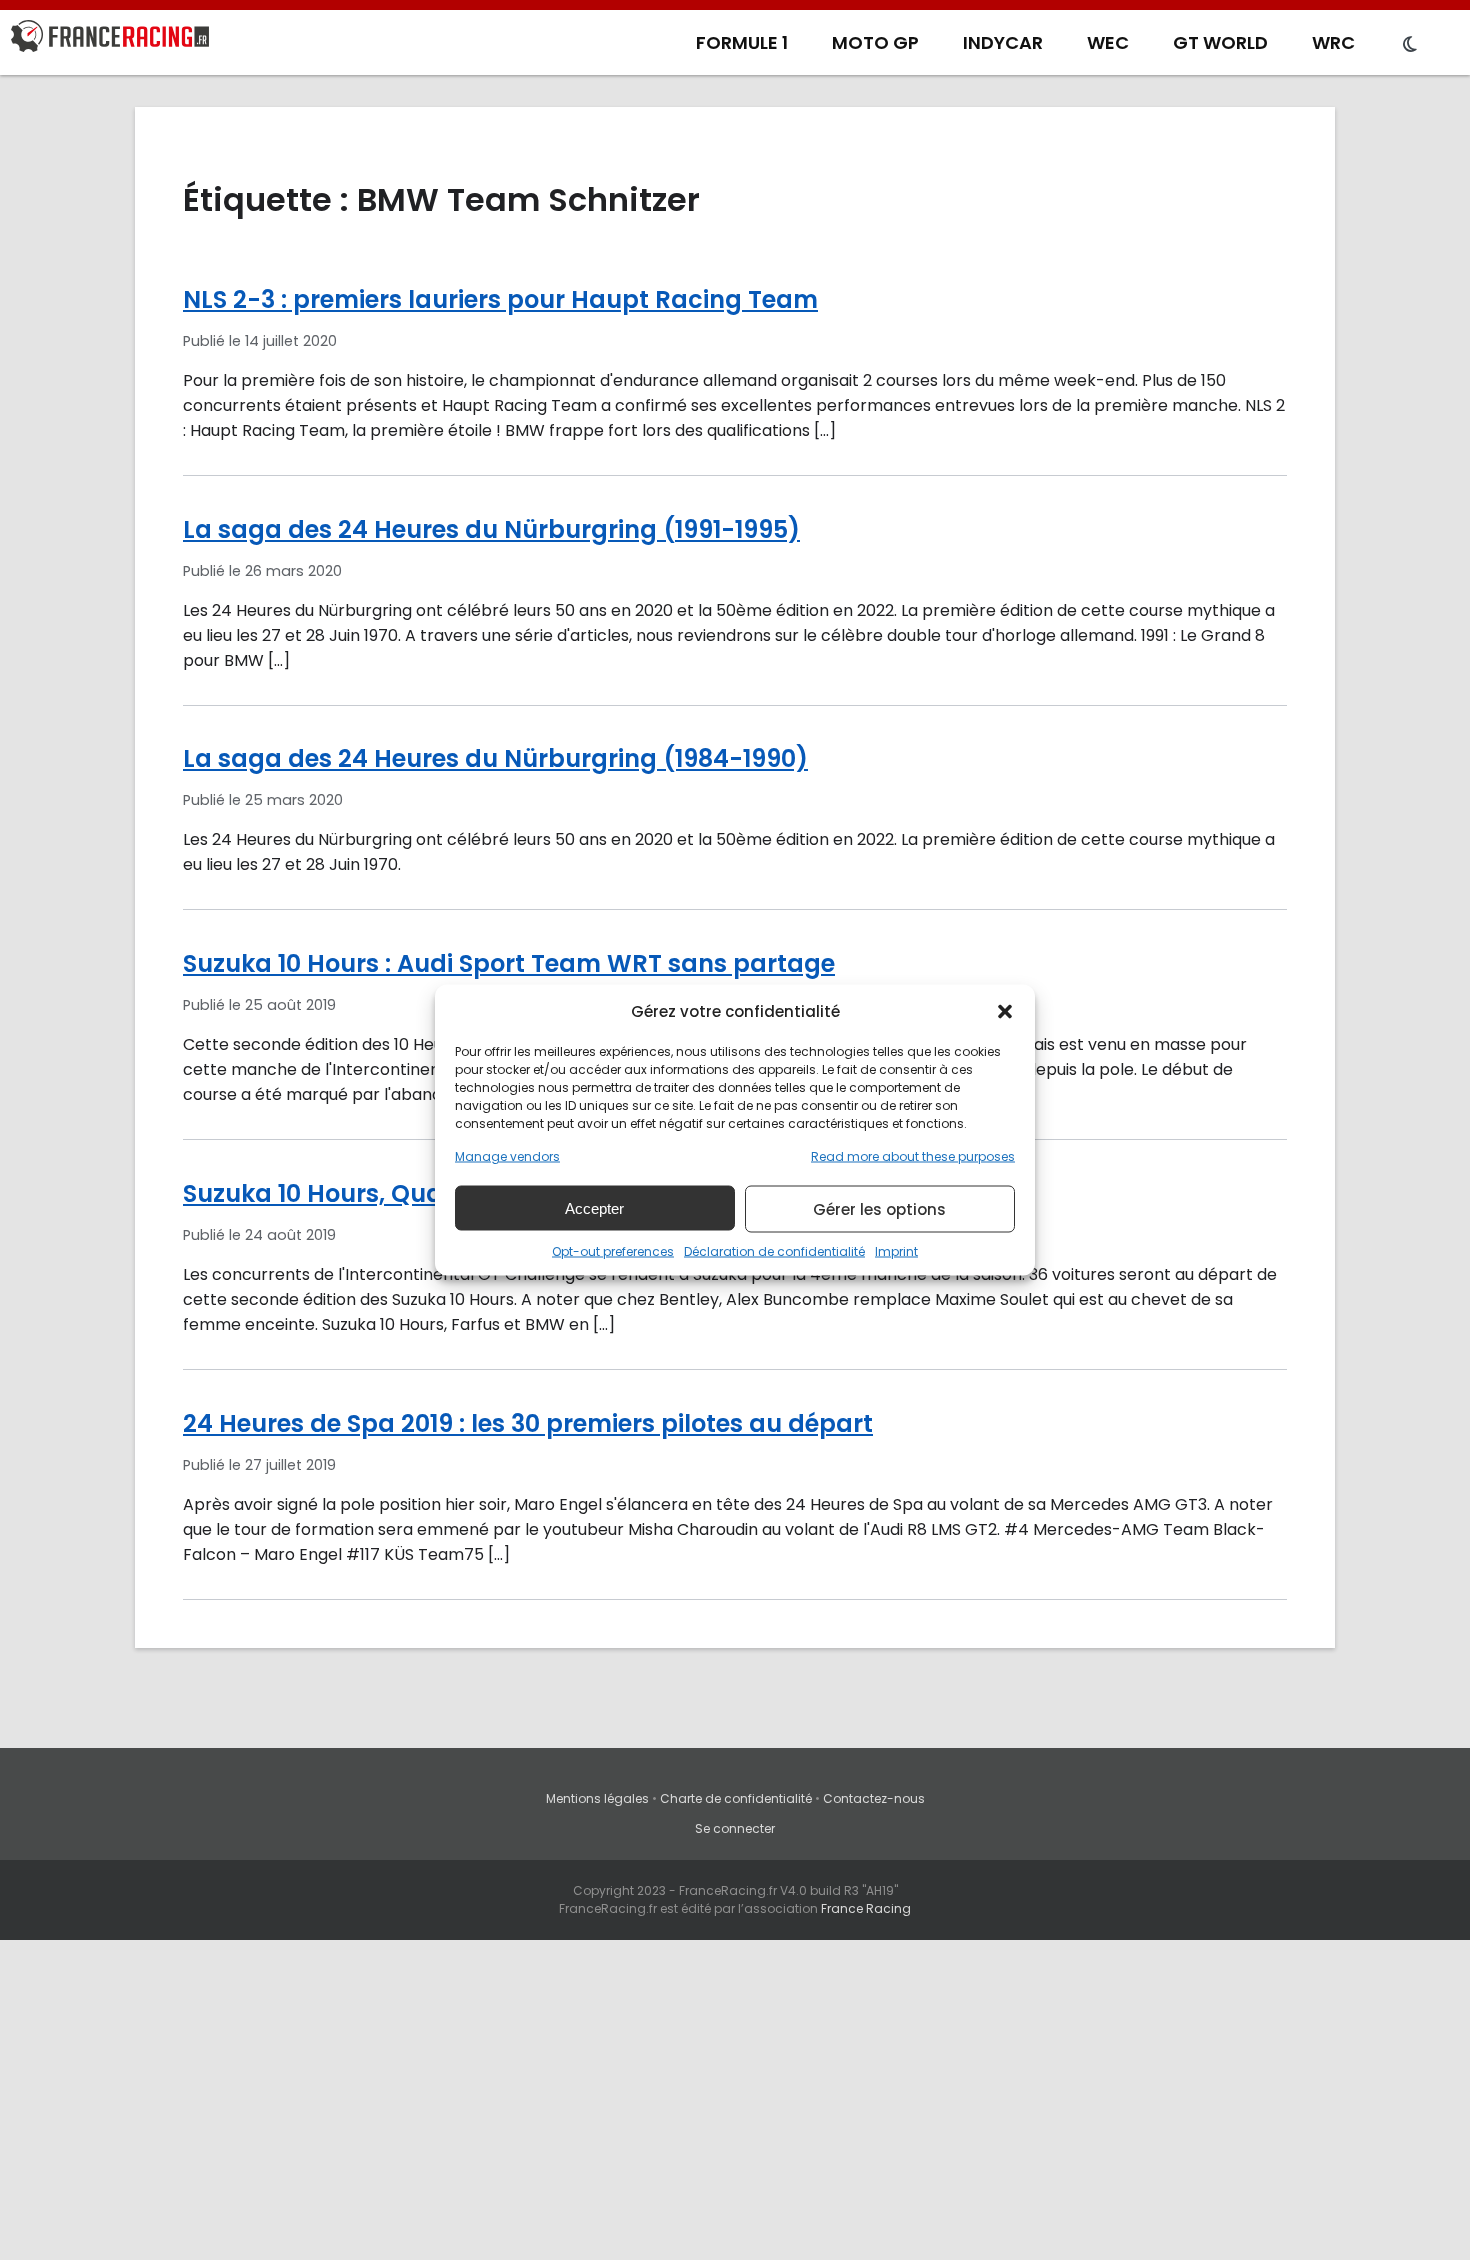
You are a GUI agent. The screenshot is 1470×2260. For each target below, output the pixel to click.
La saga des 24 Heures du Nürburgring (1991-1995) (491, 529)
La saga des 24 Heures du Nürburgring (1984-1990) (495, 758)
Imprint (896, 1251)
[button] (1005, 1011)
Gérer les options (879, 1208)
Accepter (594, 1207)
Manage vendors (507, 1156)
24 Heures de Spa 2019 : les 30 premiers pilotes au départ (528, 1423)
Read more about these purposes (913, 1156)
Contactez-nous (874, 1798)
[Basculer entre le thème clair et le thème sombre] (1410, 45)
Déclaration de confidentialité (774, 1251)
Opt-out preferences (613, 1251)
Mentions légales (597, 1798)
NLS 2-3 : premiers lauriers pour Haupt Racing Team (500, 299)
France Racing (866, 1908)
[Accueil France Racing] (110, 40)
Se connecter (735, 1828)
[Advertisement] (735, 2110)
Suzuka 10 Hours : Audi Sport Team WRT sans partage (509, 963)
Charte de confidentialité (736, 1798)
